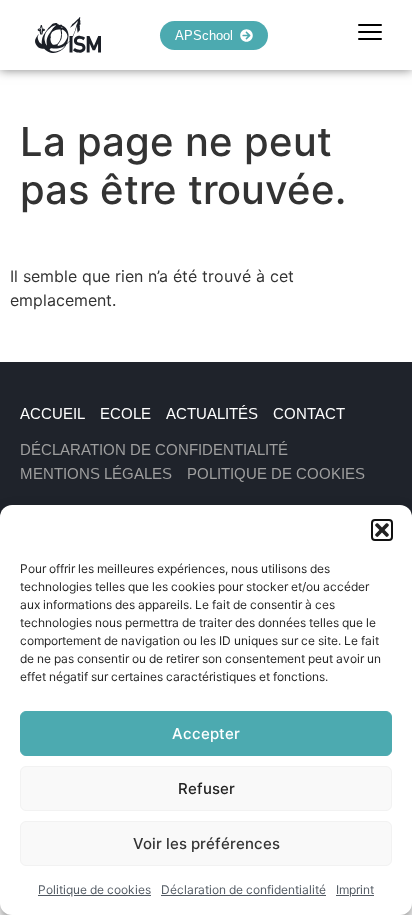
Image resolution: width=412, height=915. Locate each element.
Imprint (355, 889)
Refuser (206, 788)
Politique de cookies (94, 889)
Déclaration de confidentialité (243, 889)
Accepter (206, 733)
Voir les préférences (206, 843)
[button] (382, 530)
